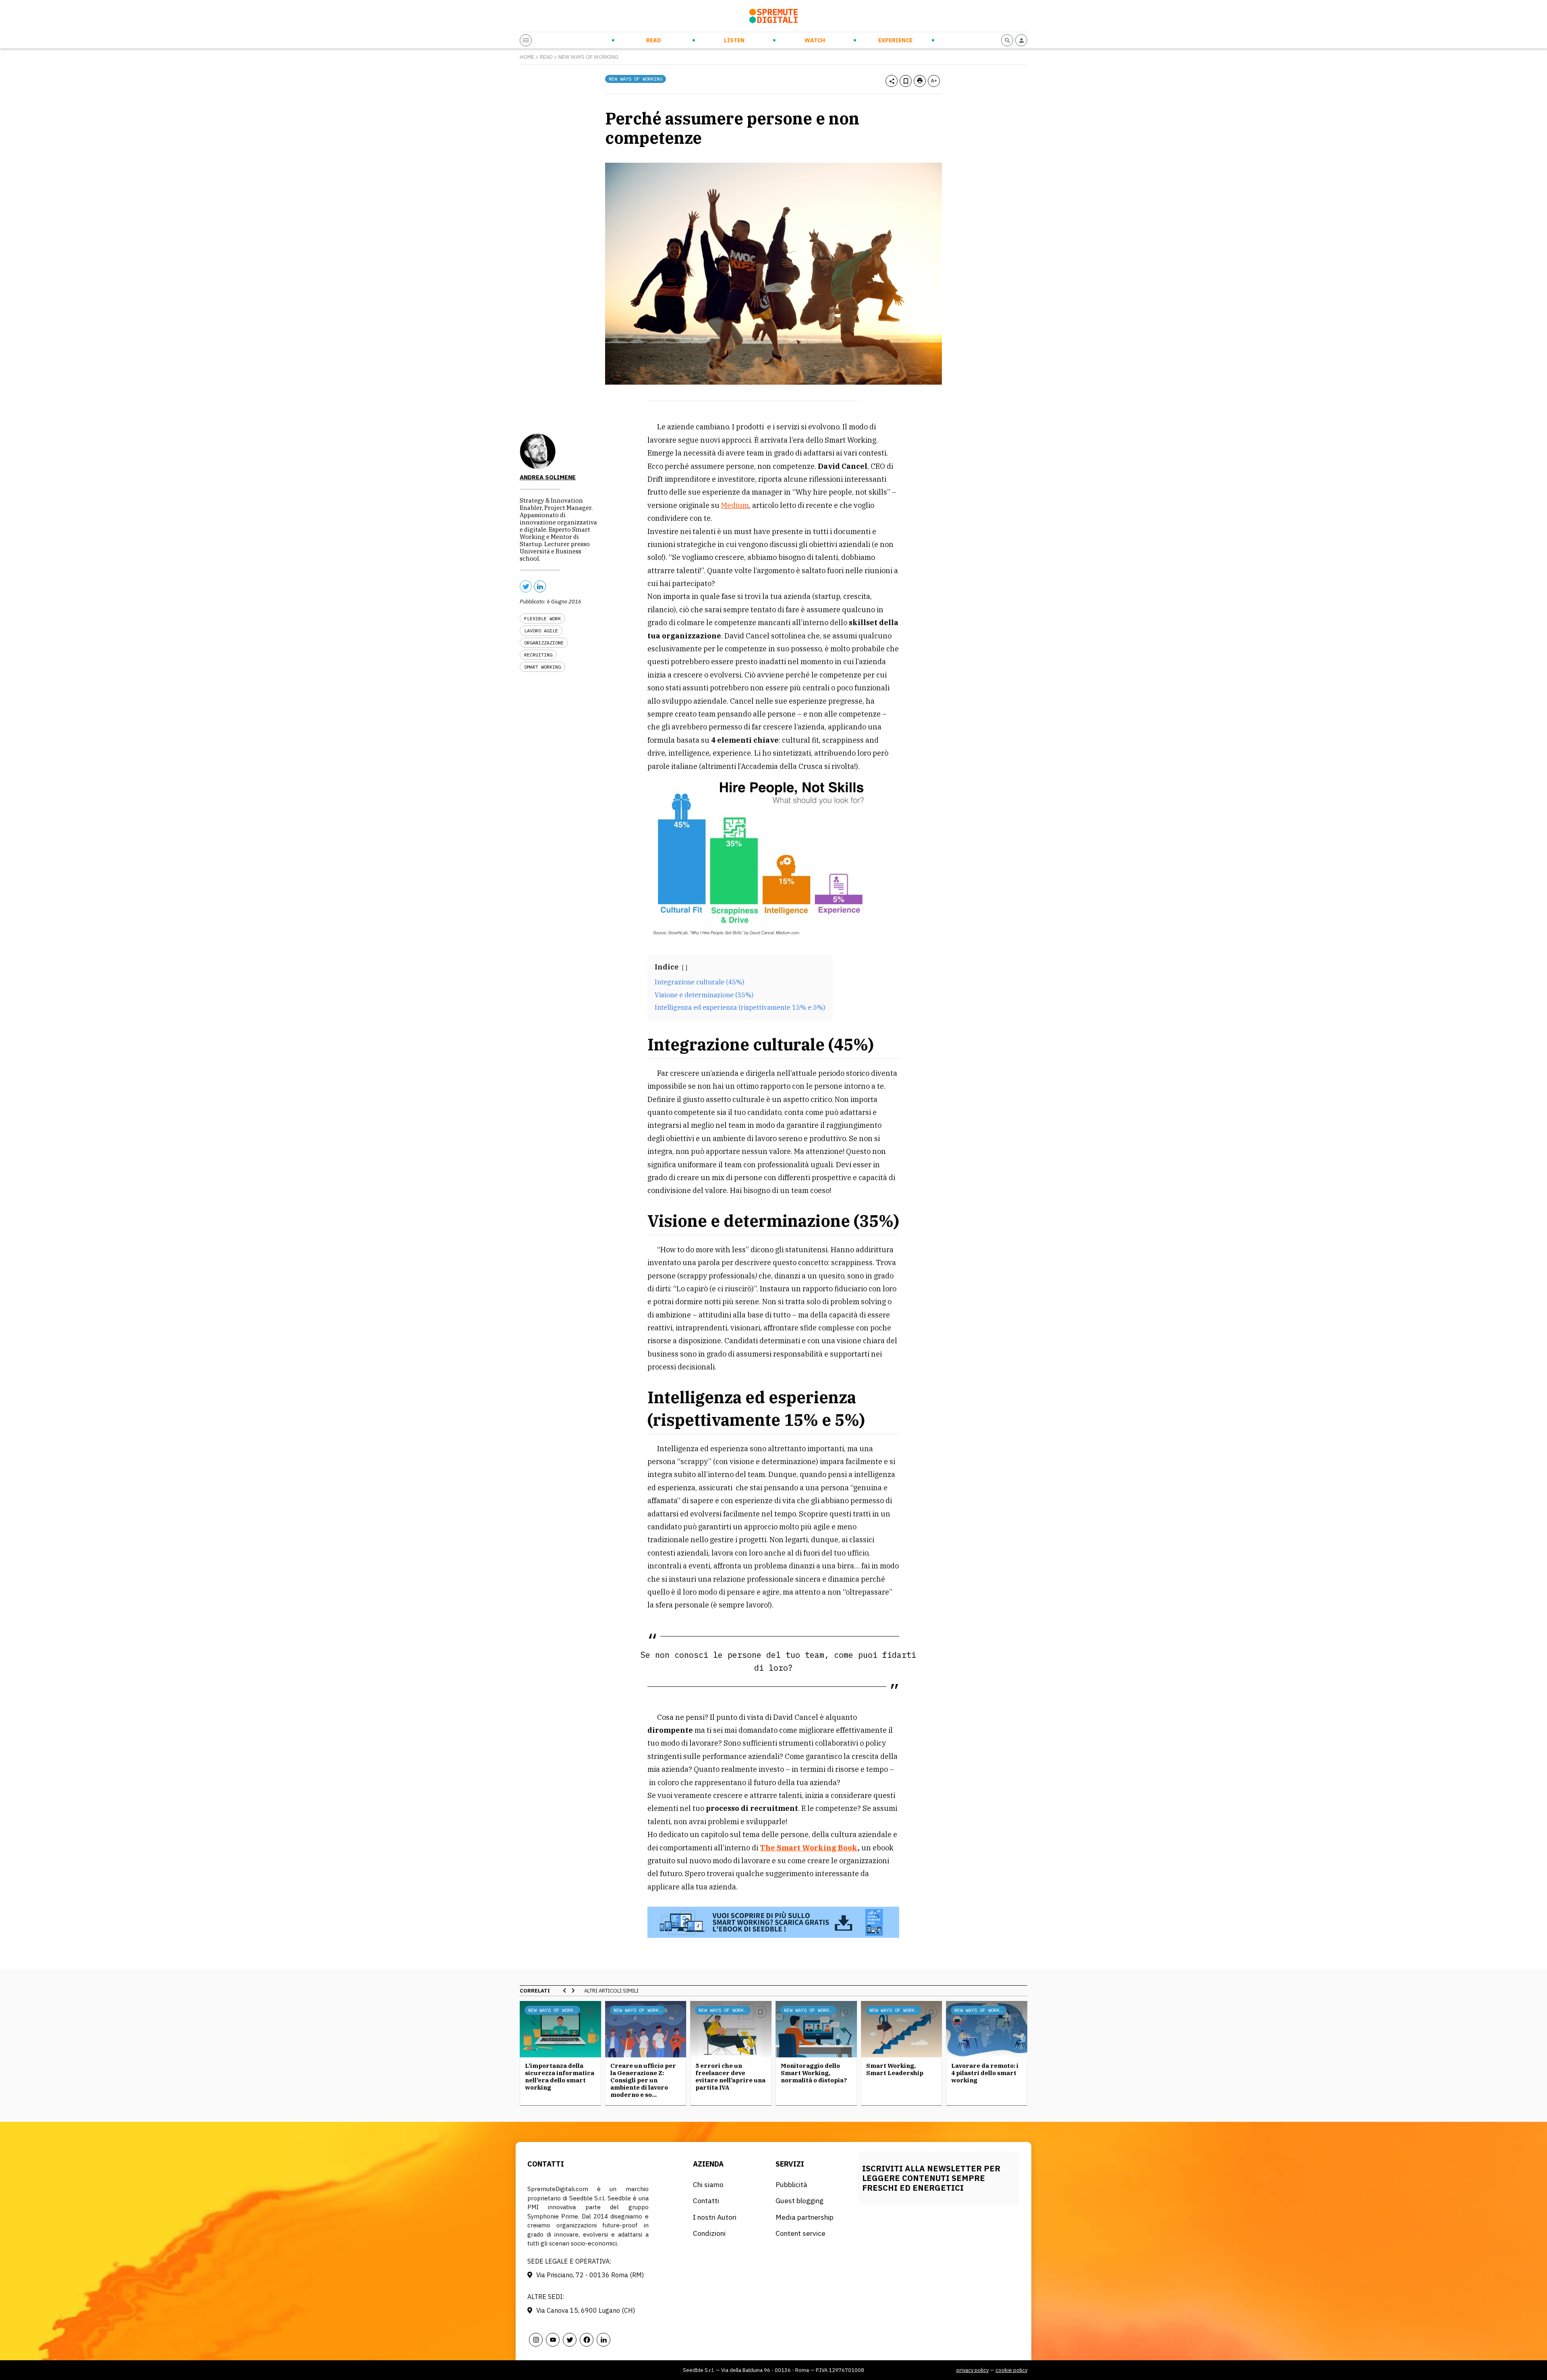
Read (654, 40)
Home (527, 57)
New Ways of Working (588, 57)
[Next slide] (573, 1991)
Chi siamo (708, 2184)
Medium (735, 505)
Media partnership (805, 2217)
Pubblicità (791, 2184)
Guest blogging (799, 2201)
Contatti (706, 2201)
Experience (895, 40)
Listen (734, 40)
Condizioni (709, 2233)
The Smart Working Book (809, 1848)
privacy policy (973, 2370)
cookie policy (1011, 2370)
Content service (800, 2233)
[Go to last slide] (565, 1991)
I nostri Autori (715, 2217)
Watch (815, 40)
